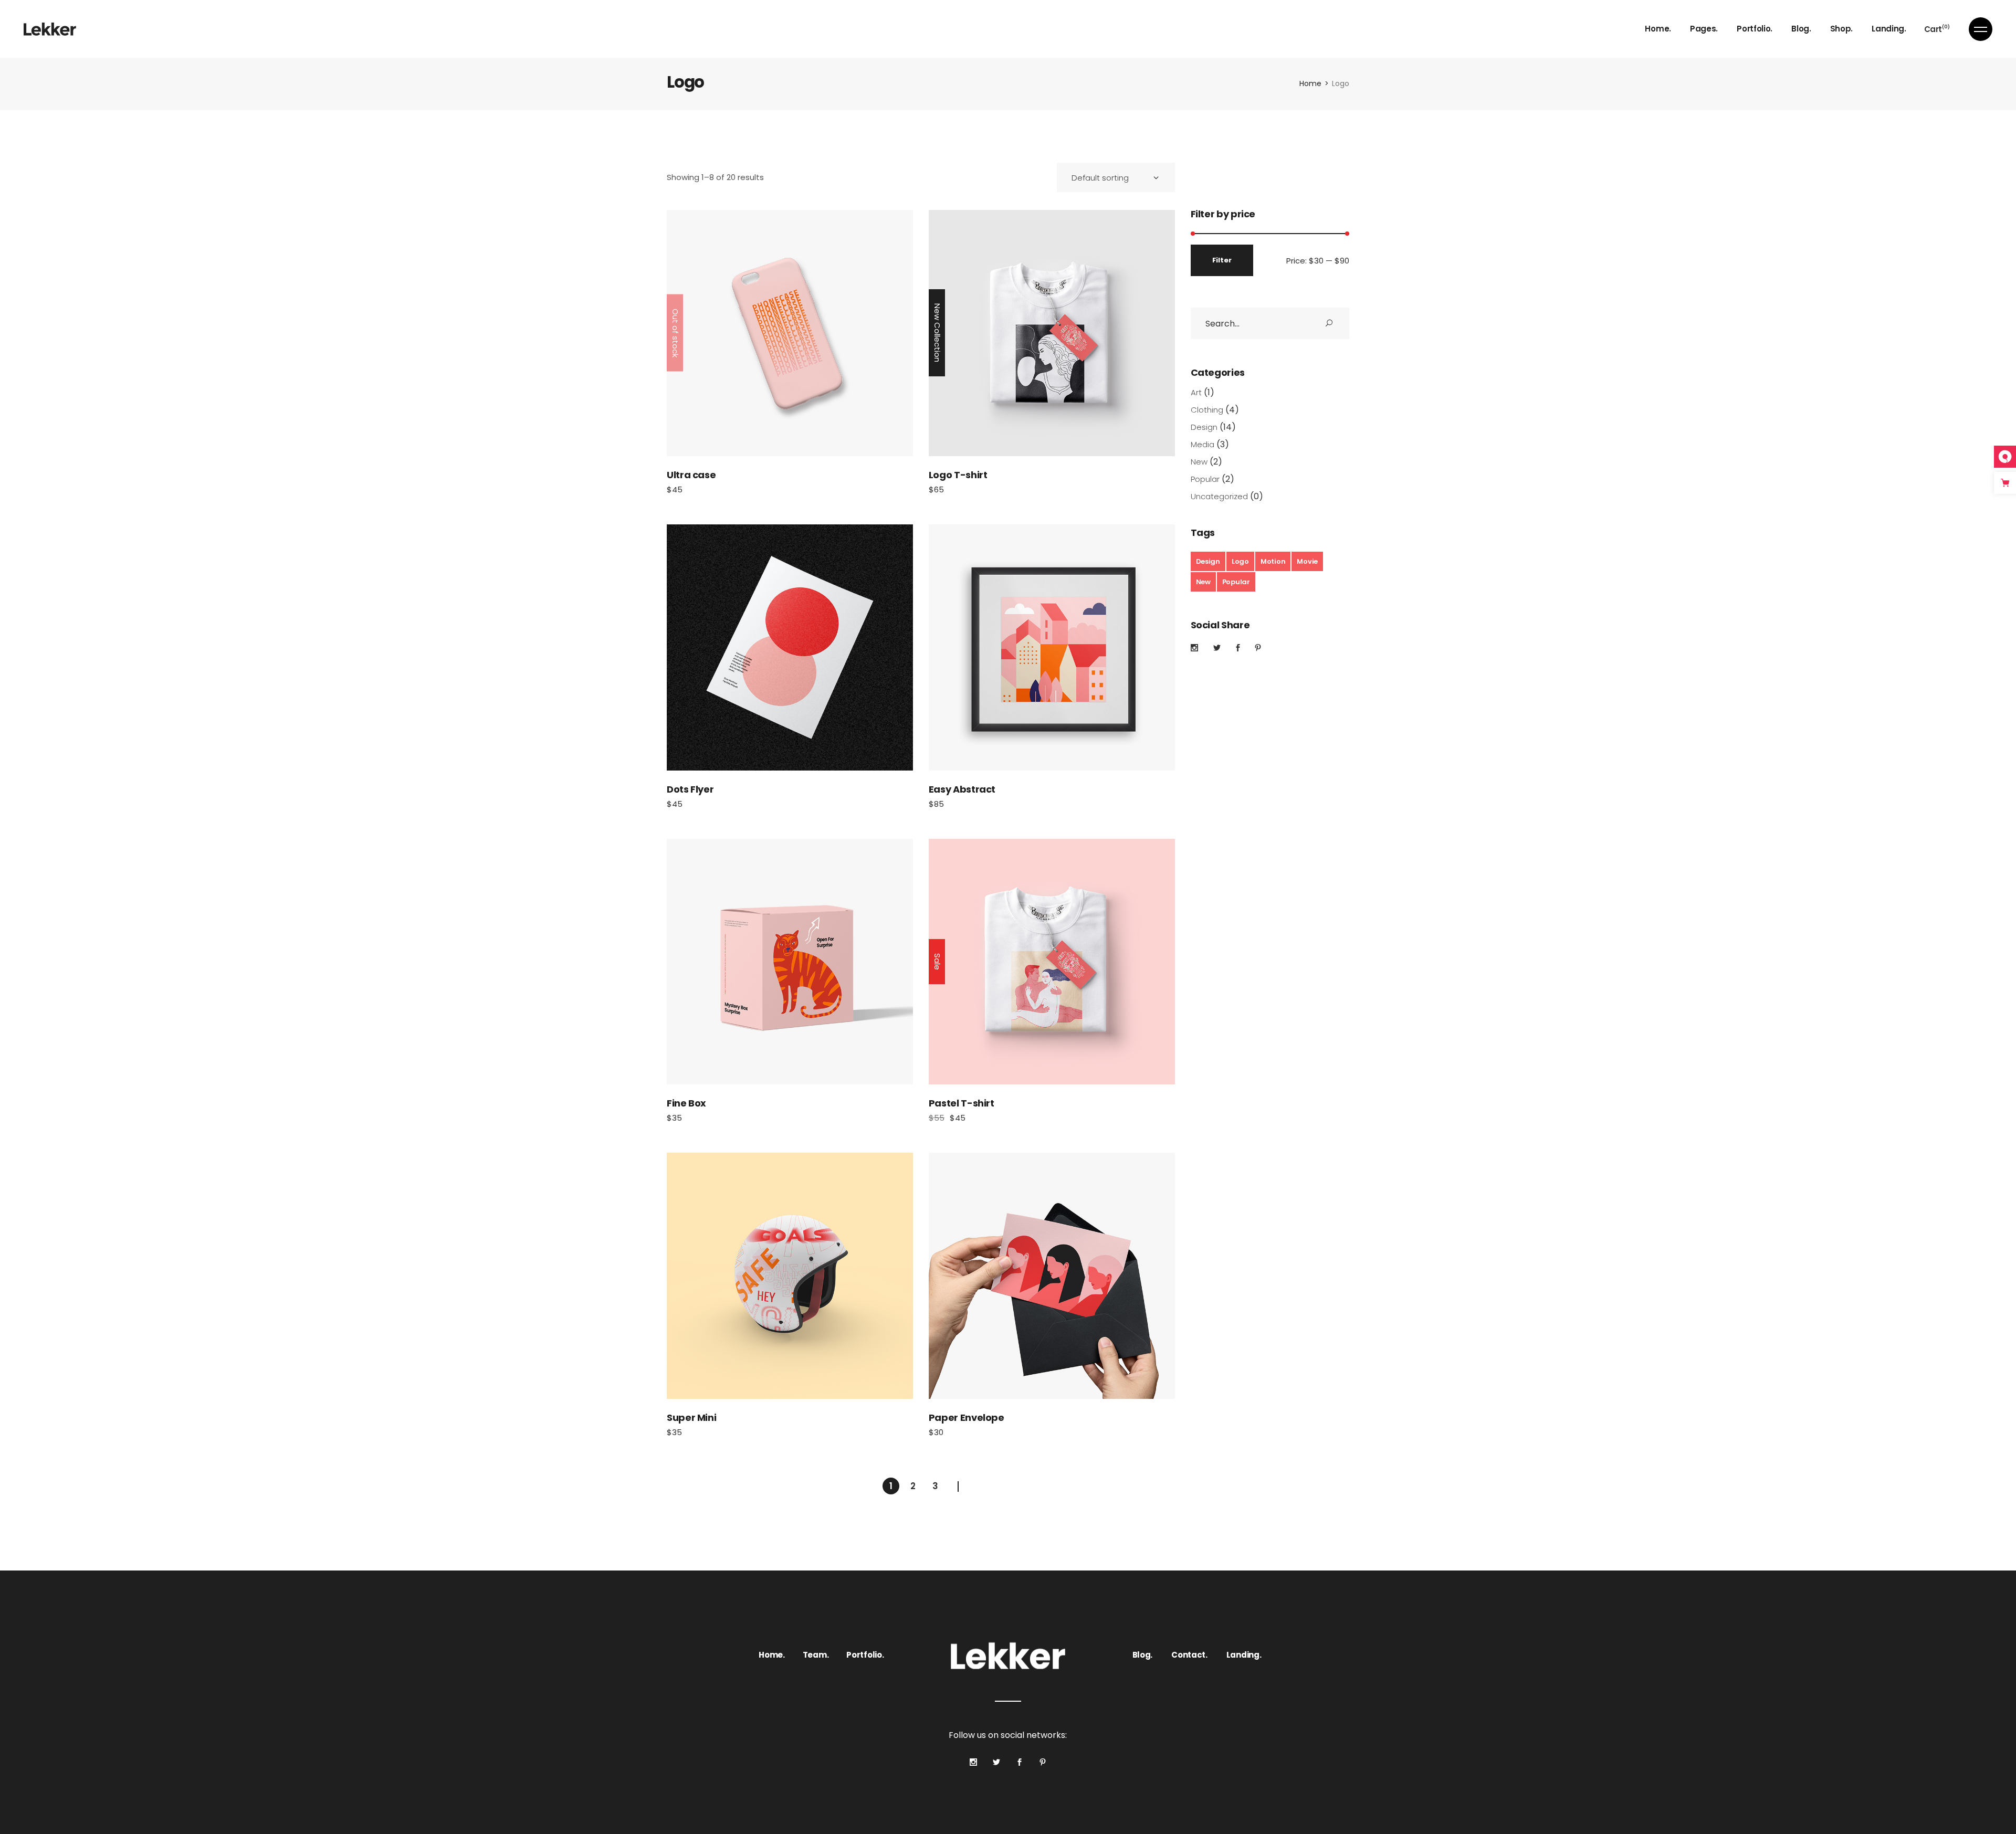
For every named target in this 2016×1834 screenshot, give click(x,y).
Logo (1240, 561)
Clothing (1207, 410)
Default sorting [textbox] (1100, 178)
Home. (772, 1655)
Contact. (1189, 1655)
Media (1203, 444)
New (1199, 462)
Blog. (1143, 1655)
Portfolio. (865, 1655)
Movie (1307, 561)
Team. (816, 1655)
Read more (790, 333)
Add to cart (1052, 333)
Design (1204, 427)
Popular (1205, 479)
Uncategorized (1219, 496)
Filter (1222, 260)
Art (1196, 392)
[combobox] (1116, 177)
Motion (1273, 561)
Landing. (1244, 1655)
